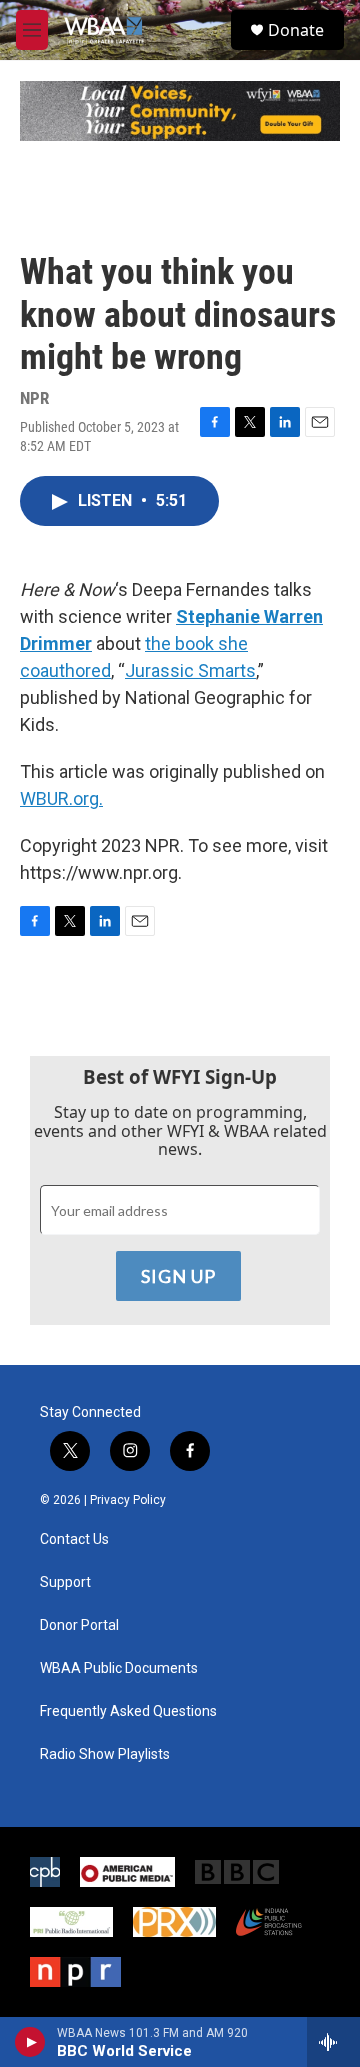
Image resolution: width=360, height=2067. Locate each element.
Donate (296, 30)
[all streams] (333, 2042)
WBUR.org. (61, 798)
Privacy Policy (128, 1500)
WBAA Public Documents (119, 1668)
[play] (30, 2042)
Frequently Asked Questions (128, 1711)
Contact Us (74, 1539)
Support (65, 1582)
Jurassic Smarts (190, 670)
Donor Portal (79, 1625)
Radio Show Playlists (105, 1754)
